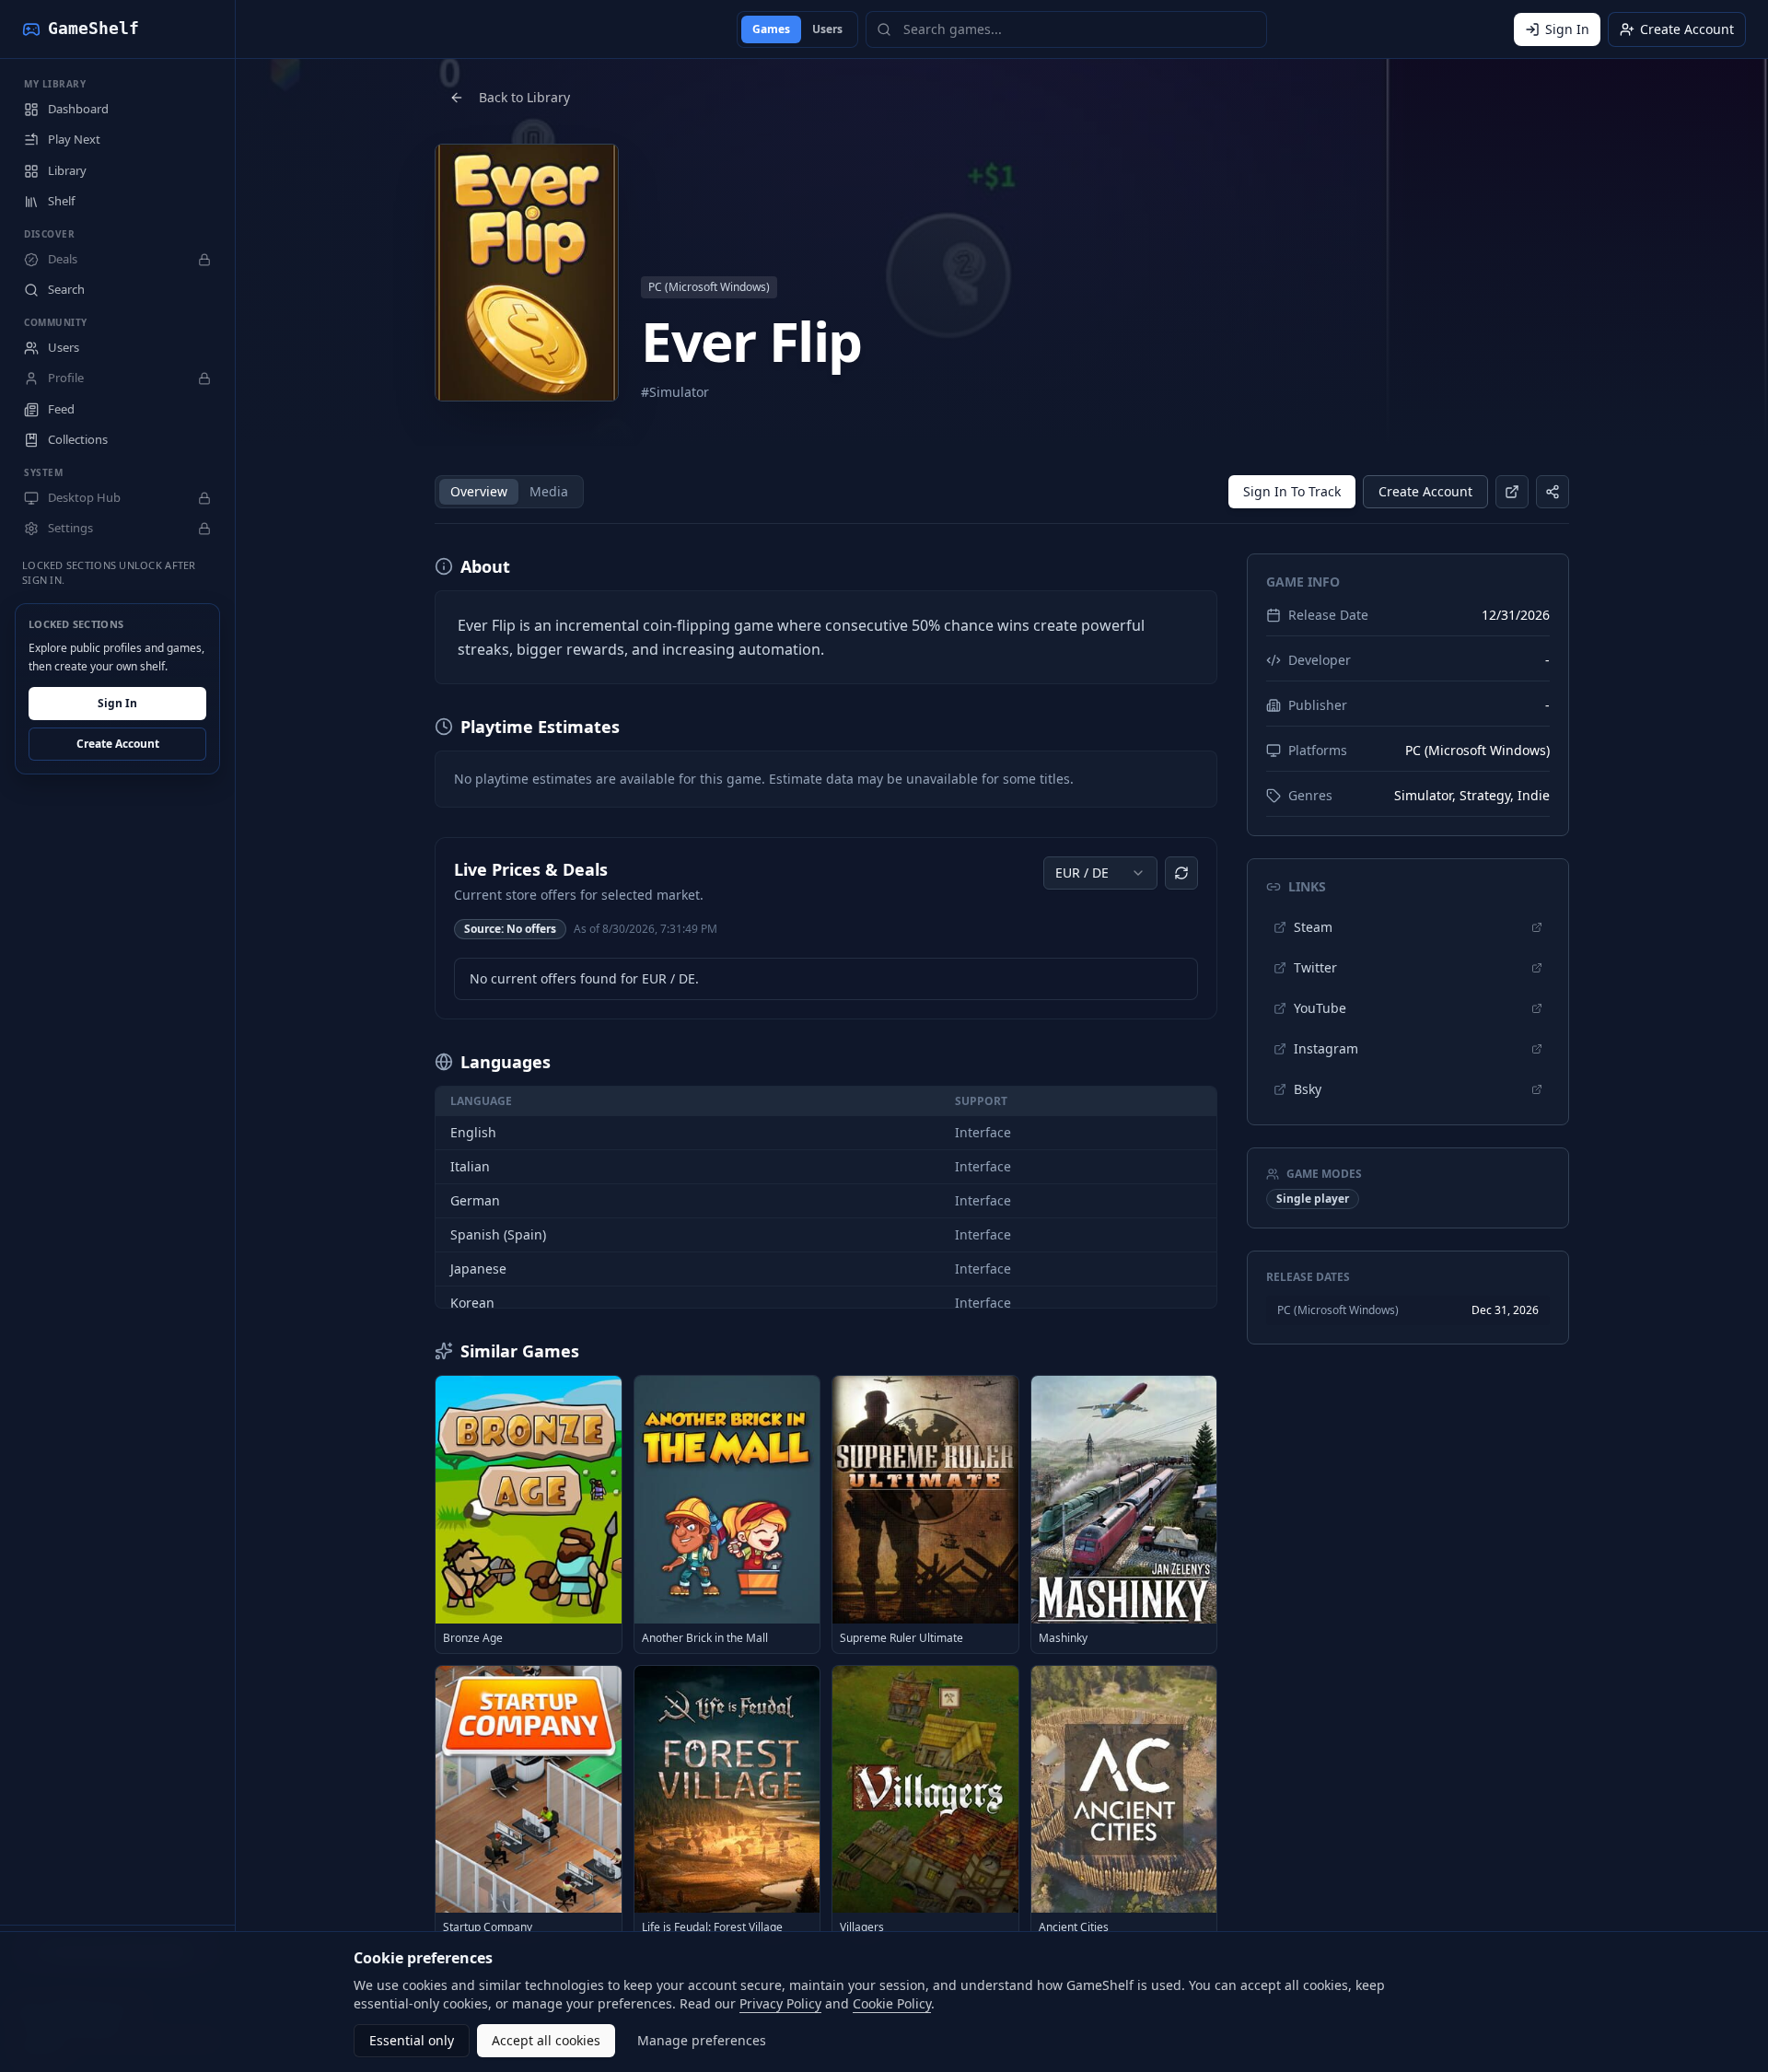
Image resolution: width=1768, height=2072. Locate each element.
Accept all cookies (546, 2040)
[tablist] (509, 492)
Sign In (117, 704)
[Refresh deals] (1181, 873)
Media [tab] (549, 491)
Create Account (118, 745)
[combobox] (1100, 873)
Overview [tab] (479, 491)
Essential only (412, 2040)
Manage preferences (702, 2040)
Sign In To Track (1292, 491)
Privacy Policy (780, 2003)
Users (827, 29)
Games (771, 29)
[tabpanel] (826, 1248)
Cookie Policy (892, 2003)
